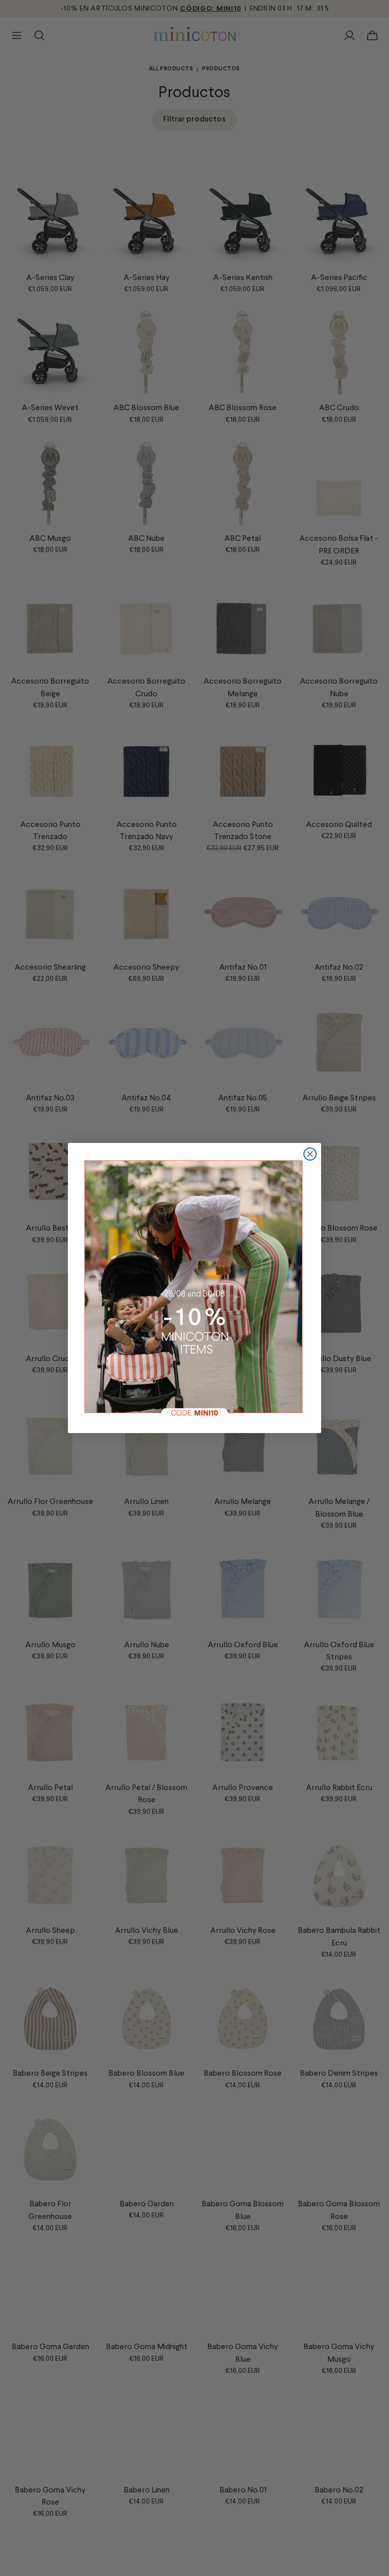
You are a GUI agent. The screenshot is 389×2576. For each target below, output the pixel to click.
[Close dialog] (310, 1154)
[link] (194, 1288)
